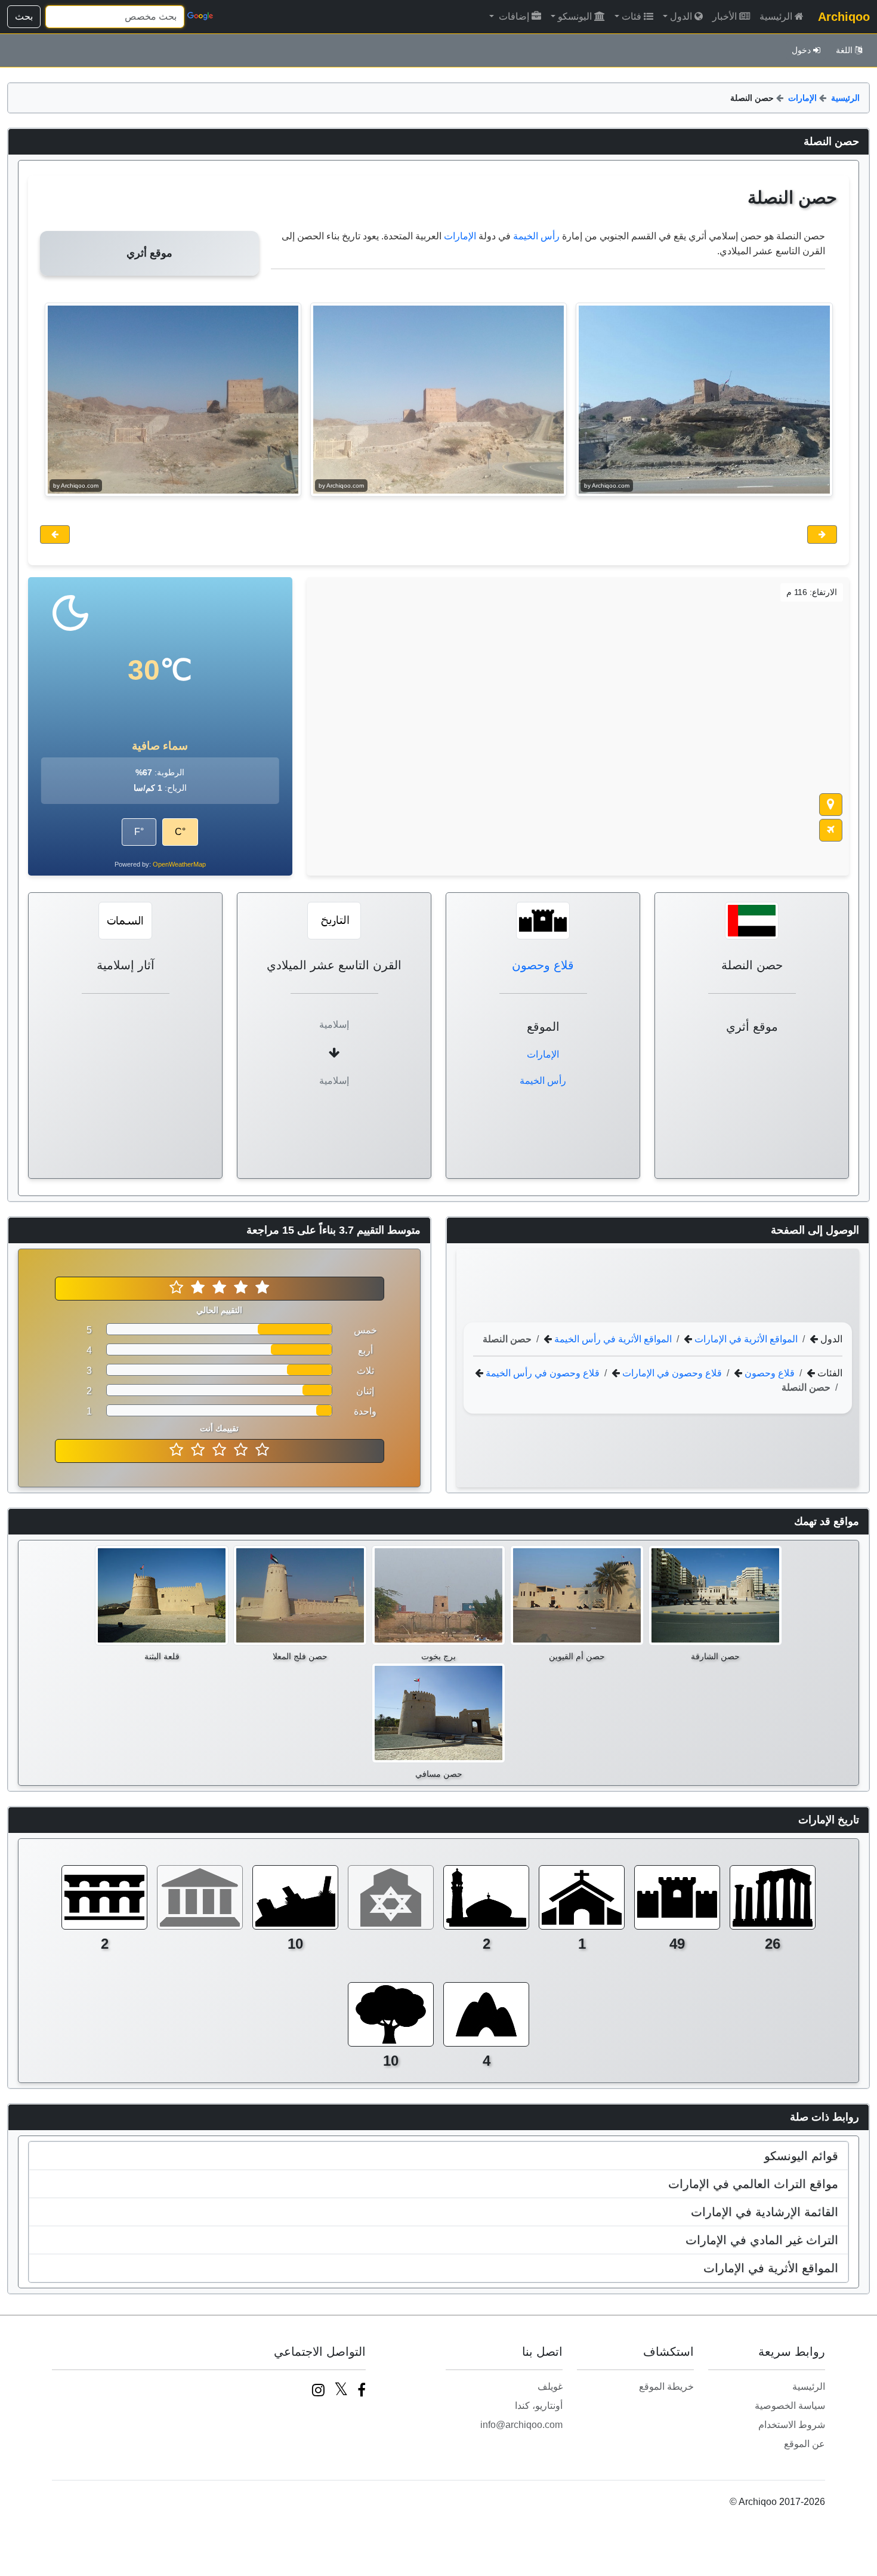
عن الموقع (805, 2444)
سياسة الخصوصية (790, 2406)
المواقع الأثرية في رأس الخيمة (612, 1338)
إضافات (513, 16)
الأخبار (725, 16)
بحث (24, 16)
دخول (801, 50)
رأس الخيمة (536, 236)
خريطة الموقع (666, 2387)
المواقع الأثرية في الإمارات (745, 1338)
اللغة (844, 50)
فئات (631, 16)
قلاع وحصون (543, 965)
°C (180, 832)
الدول (681, 16)
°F (139, 832)
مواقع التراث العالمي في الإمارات (753, 2184)
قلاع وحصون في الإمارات (671, 1372)
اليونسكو (575, 16)
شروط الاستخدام (792, 2425)
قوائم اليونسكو (801, 2156)
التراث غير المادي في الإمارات (762, 2240)
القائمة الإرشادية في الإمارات (765, 2212)
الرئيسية (776, 16)
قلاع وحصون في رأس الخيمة (541, 1372)
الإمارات (802, 98)
